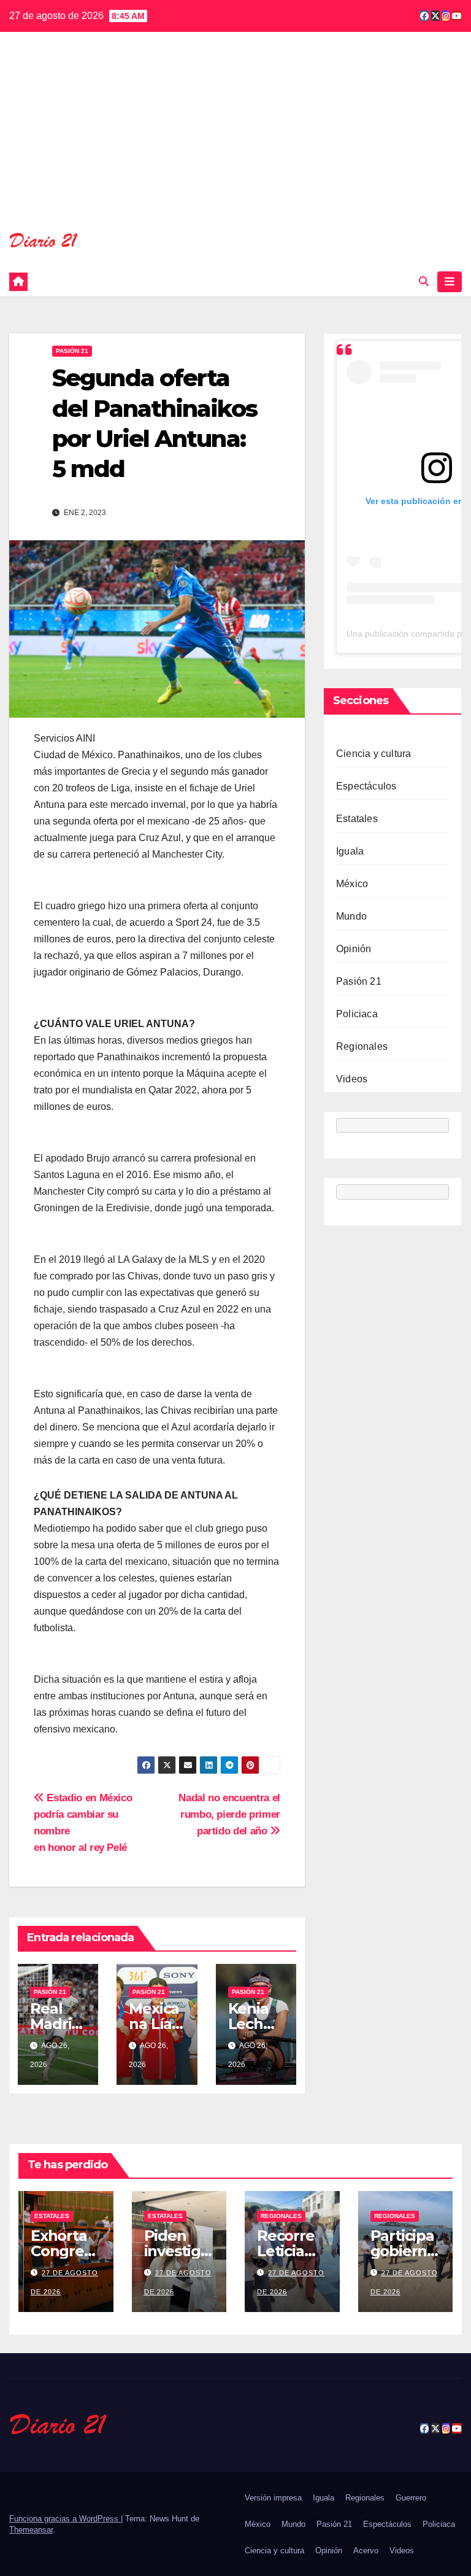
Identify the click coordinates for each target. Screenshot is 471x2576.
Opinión (354, 949)
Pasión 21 (72, 351)
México (352, 884)
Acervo (366, 2551)
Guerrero (411, 2498)
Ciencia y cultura (373, 754)
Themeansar (31, 2530)
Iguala (350, 851)
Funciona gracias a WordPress (65, 2519)
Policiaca (357, 1014)
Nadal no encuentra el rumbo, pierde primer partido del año (229, 1814)
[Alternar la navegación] (450, 282)
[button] (424, 281)
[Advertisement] (235, 139)
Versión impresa (273, 2498)
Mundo (351, 916)
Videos (352, 1079)
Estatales (357, 819)
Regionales (362, 1046)
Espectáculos (366, 786)
